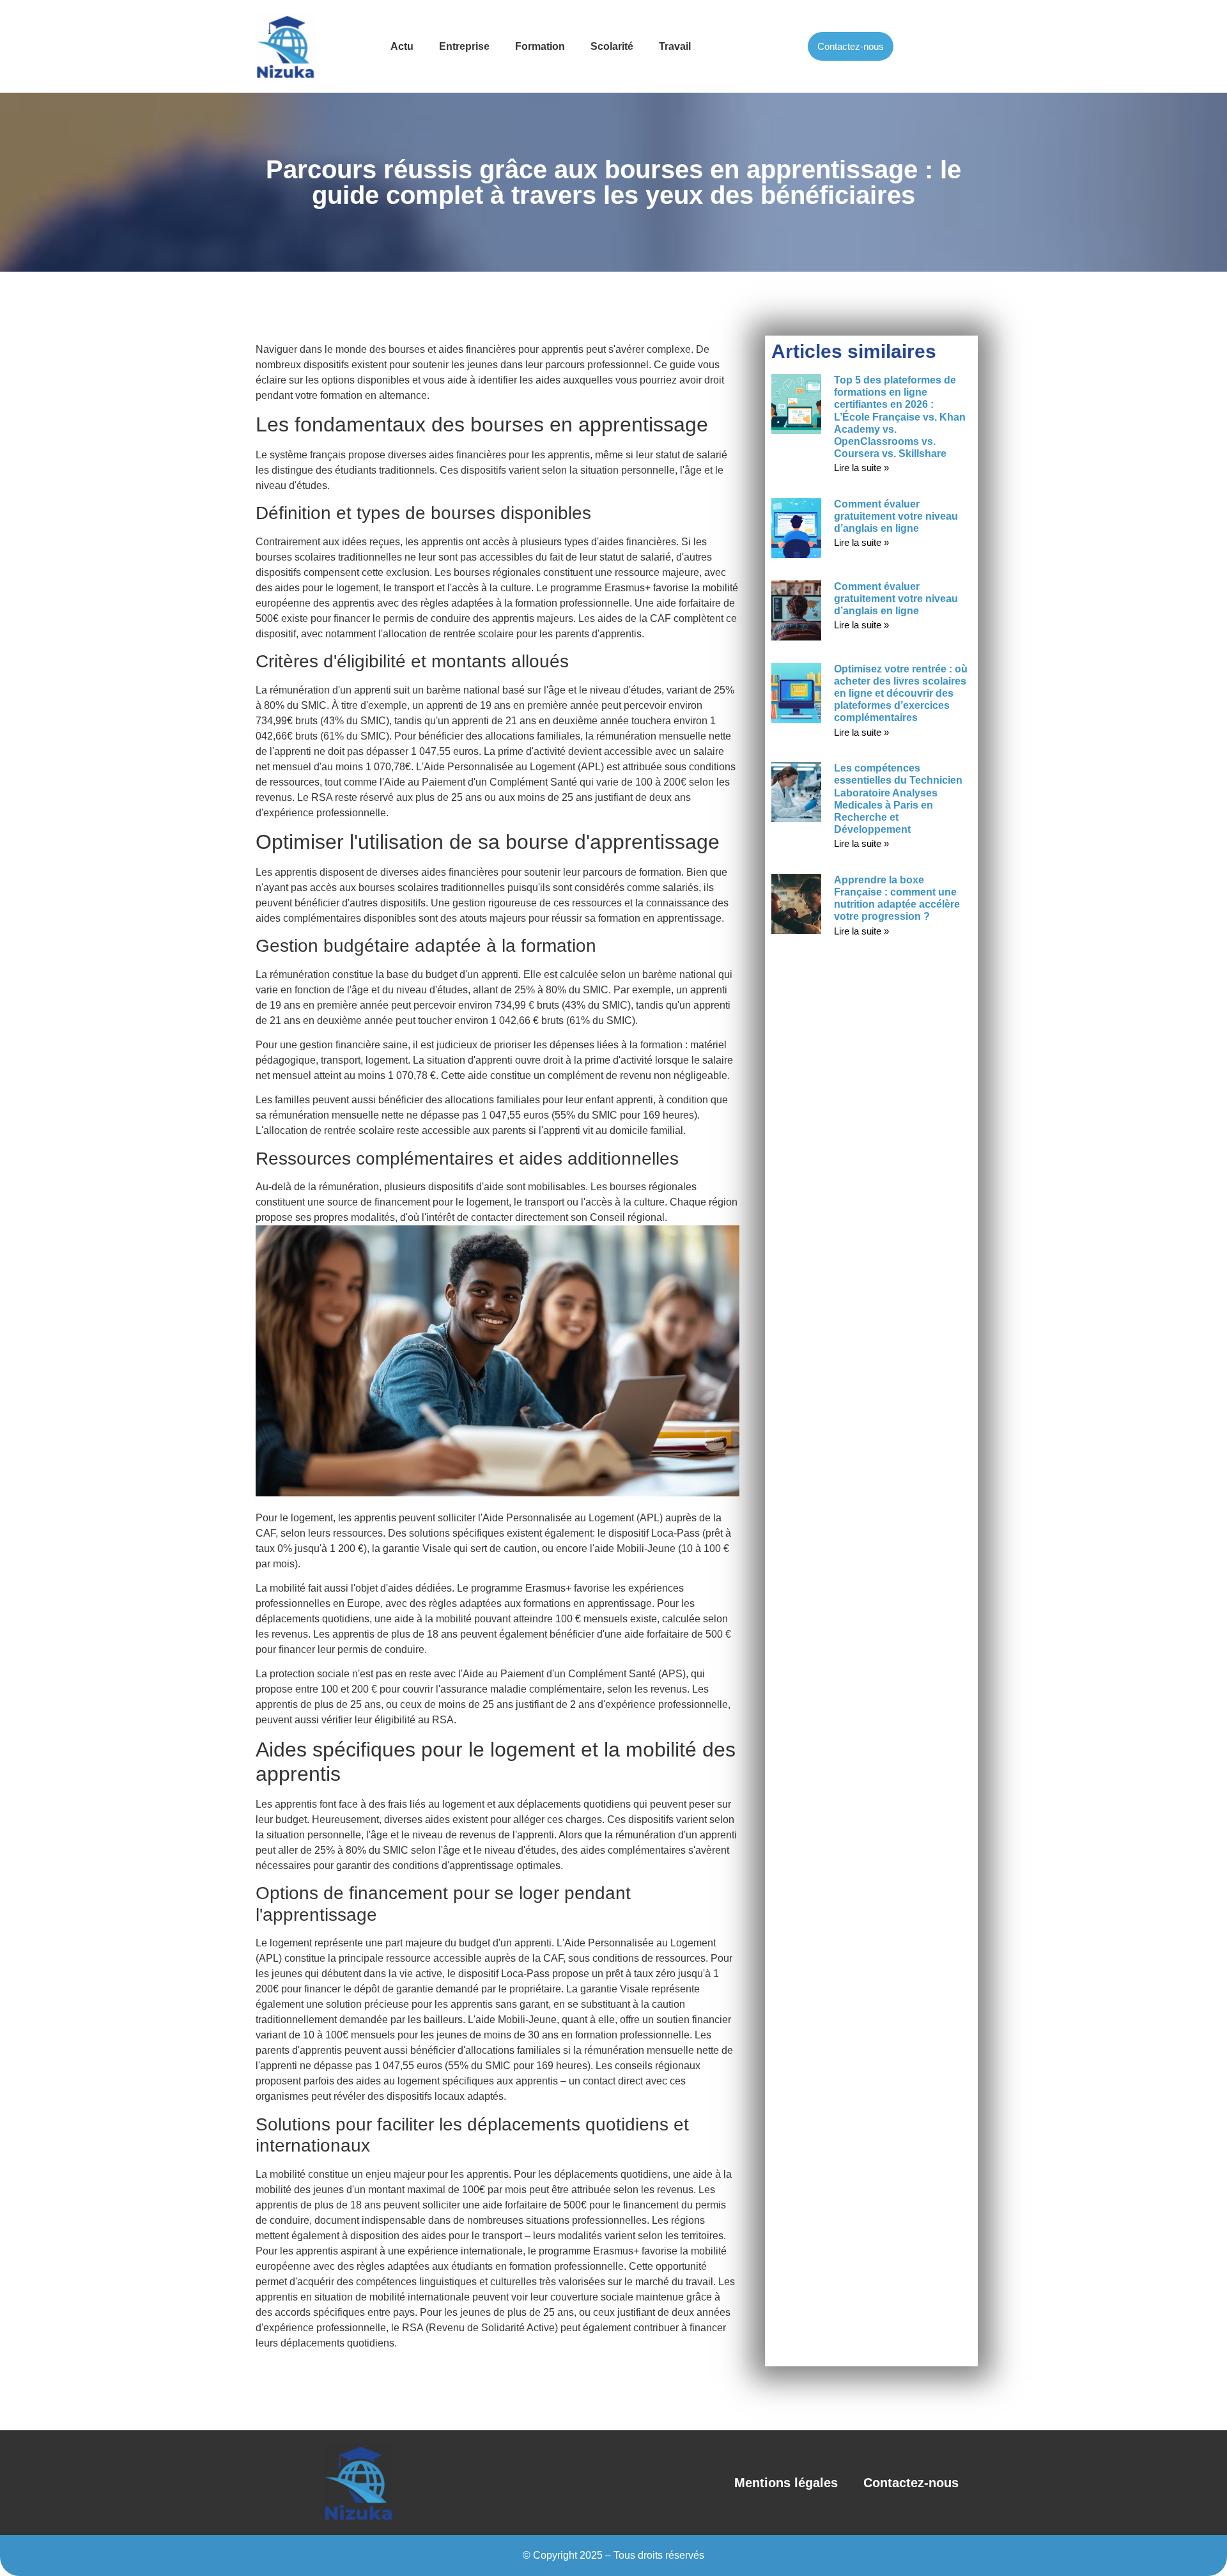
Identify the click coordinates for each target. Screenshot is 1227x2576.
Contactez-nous (911, 2483)
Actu (402, 46)
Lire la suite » (861, 468)
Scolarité (612, 46)
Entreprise (464, 46)
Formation (540, 46)
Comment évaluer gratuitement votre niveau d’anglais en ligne (896, 516)
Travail (675, 46)
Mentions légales (786, 2483)
